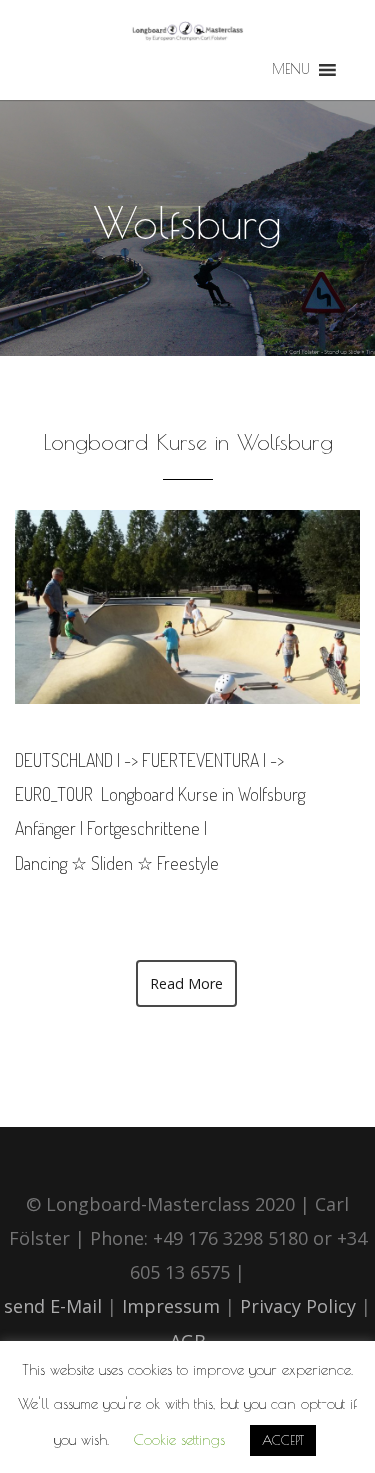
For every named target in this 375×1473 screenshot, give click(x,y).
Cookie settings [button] (179, 1439)
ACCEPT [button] (283, 1440)
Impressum (171, 1306)
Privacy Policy (300, 1306)
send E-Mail (53, 1306)
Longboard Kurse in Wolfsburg (188, 442)
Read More (186, 983)
